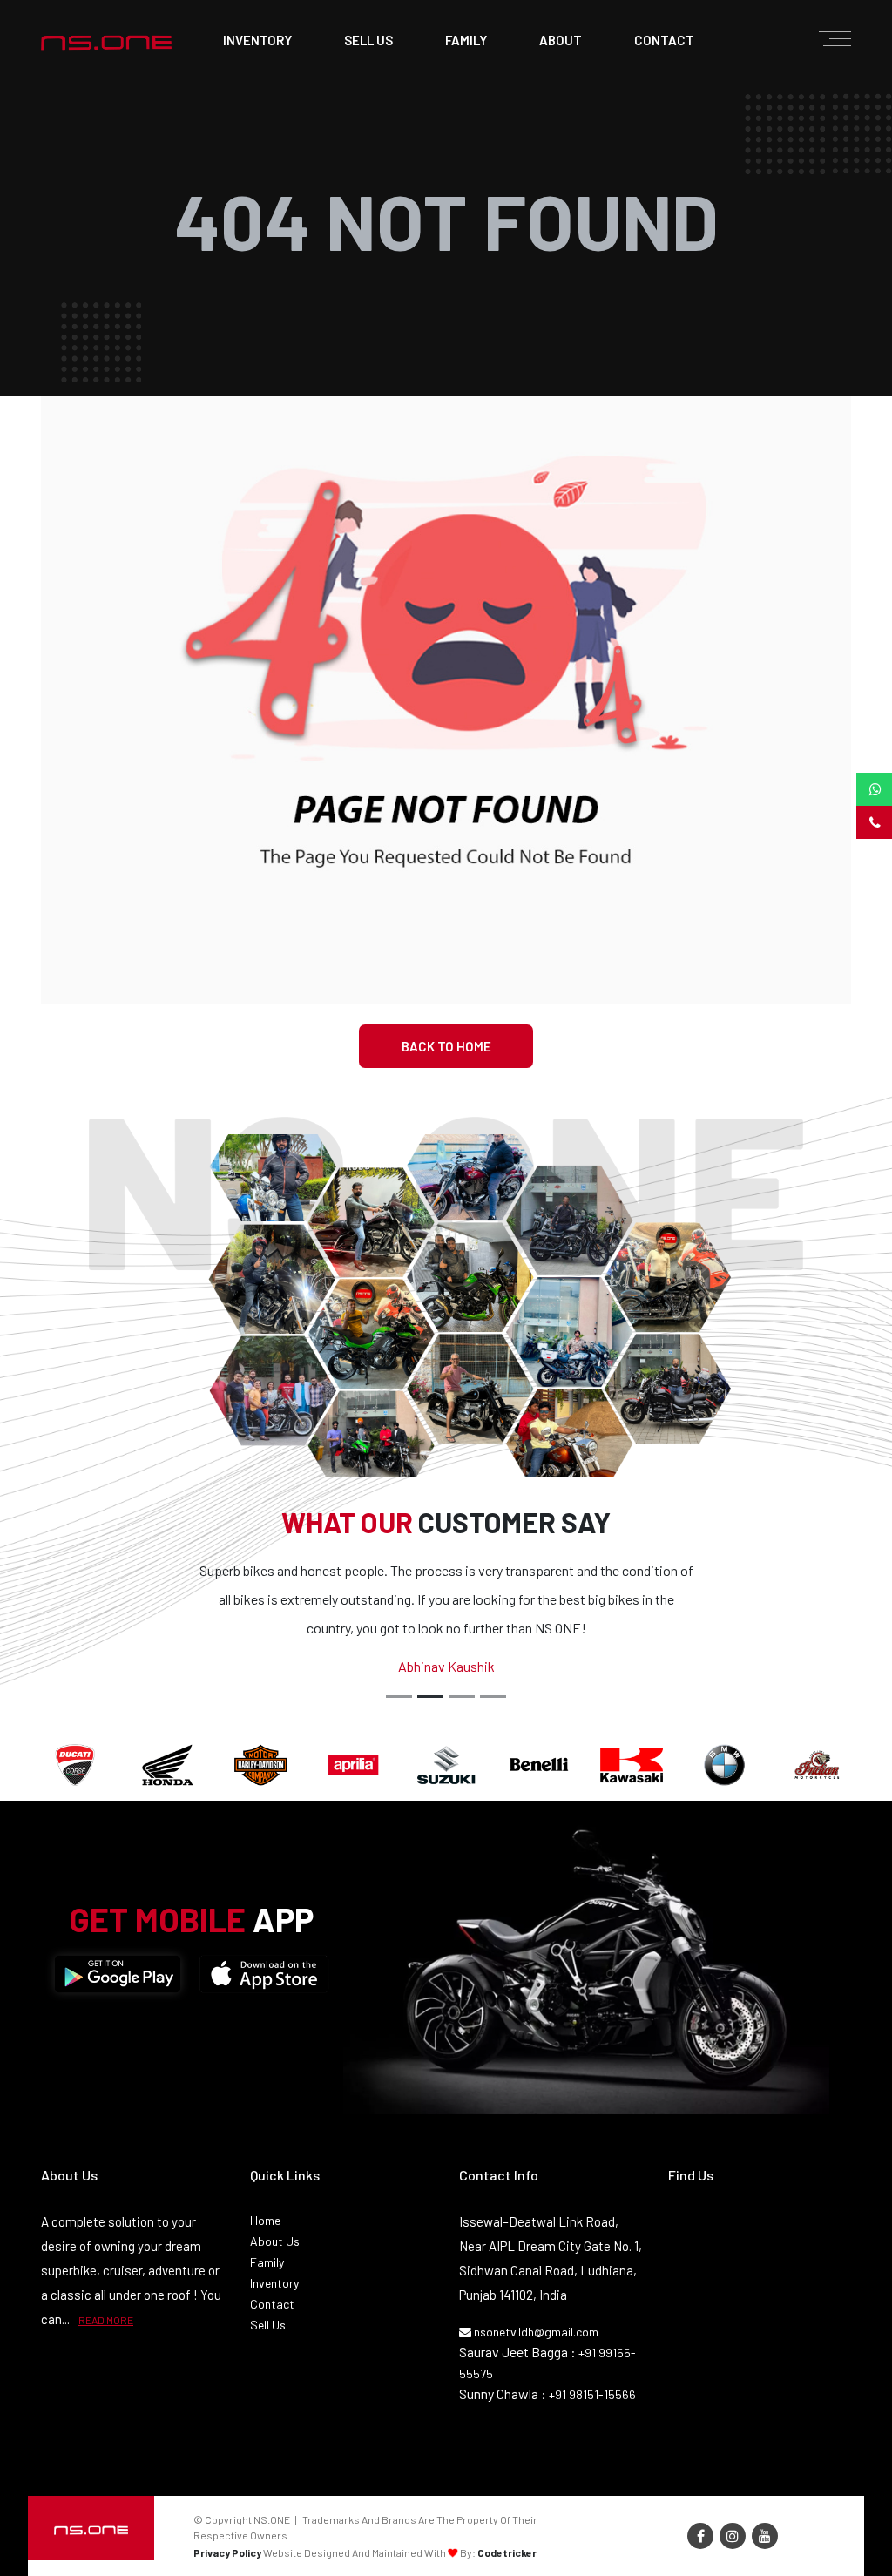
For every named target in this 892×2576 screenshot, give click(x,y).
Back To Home (446, 1046)
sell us (368, 40)
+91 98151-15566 (592, 2394)
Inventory (257, 40)
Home (265, 2220)
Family (267, 2262)
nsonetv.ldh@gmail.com (535, 2332)
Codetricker (507, 2552)
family (466, 40)
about (561, 40)
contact (664, 40)
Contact (272, 2304)
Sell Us (268, 2325)
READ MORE (106, 2320)
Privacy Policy (227, 2552)
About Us (275, 2241)
